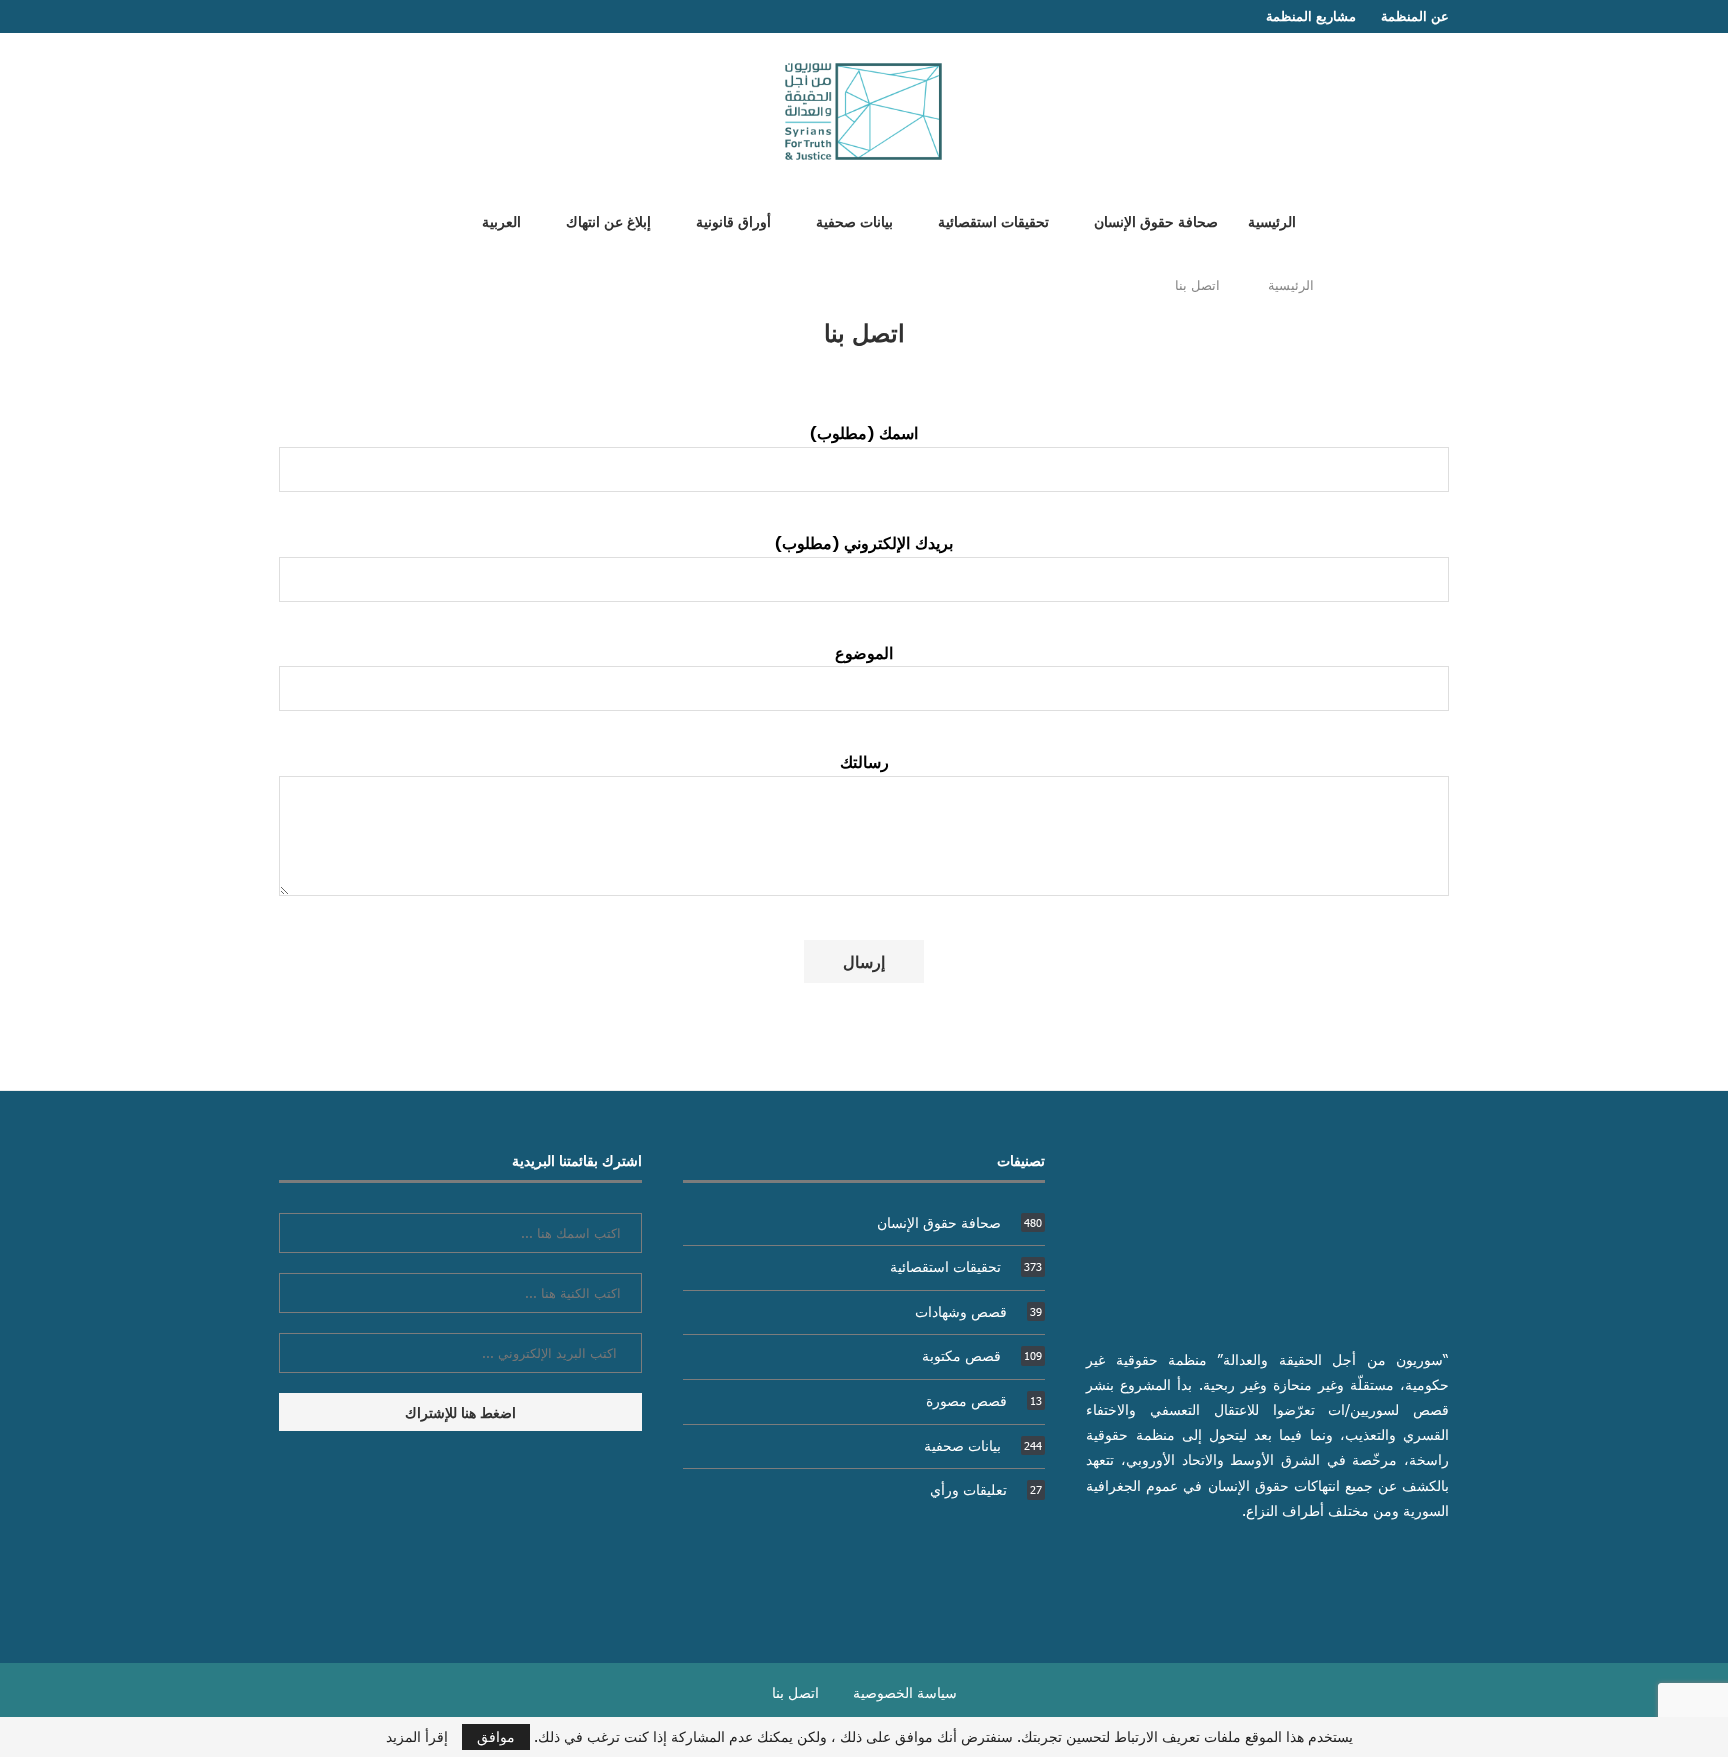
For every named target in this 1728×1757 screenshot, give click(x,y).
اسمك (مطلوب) (864, 432)
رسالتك (864, 761)
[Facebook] (324, 16)
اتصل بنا (795, 1692)
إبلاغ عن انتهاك (608, 221)
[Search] (427, 220)
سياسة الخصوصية (905, 1692)
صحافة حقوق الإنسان (1156, 221)
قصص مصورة (984, 1400)
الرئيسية (1272, 221)
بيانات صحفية (854, 221)
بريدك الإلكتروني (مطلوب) (864, 542)
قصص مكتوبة (982, 1355)
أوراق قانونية (733, 221)
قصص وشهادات (978, 1311)
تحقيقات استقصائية (993, 221)
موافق (496, 1736)
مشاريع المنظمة (1311, 16)
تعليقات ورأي (986, 1489)
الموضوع (864, 652)
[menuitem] (494, 221)
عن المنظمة (1415, 16)
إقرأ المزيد (417, 1737)
